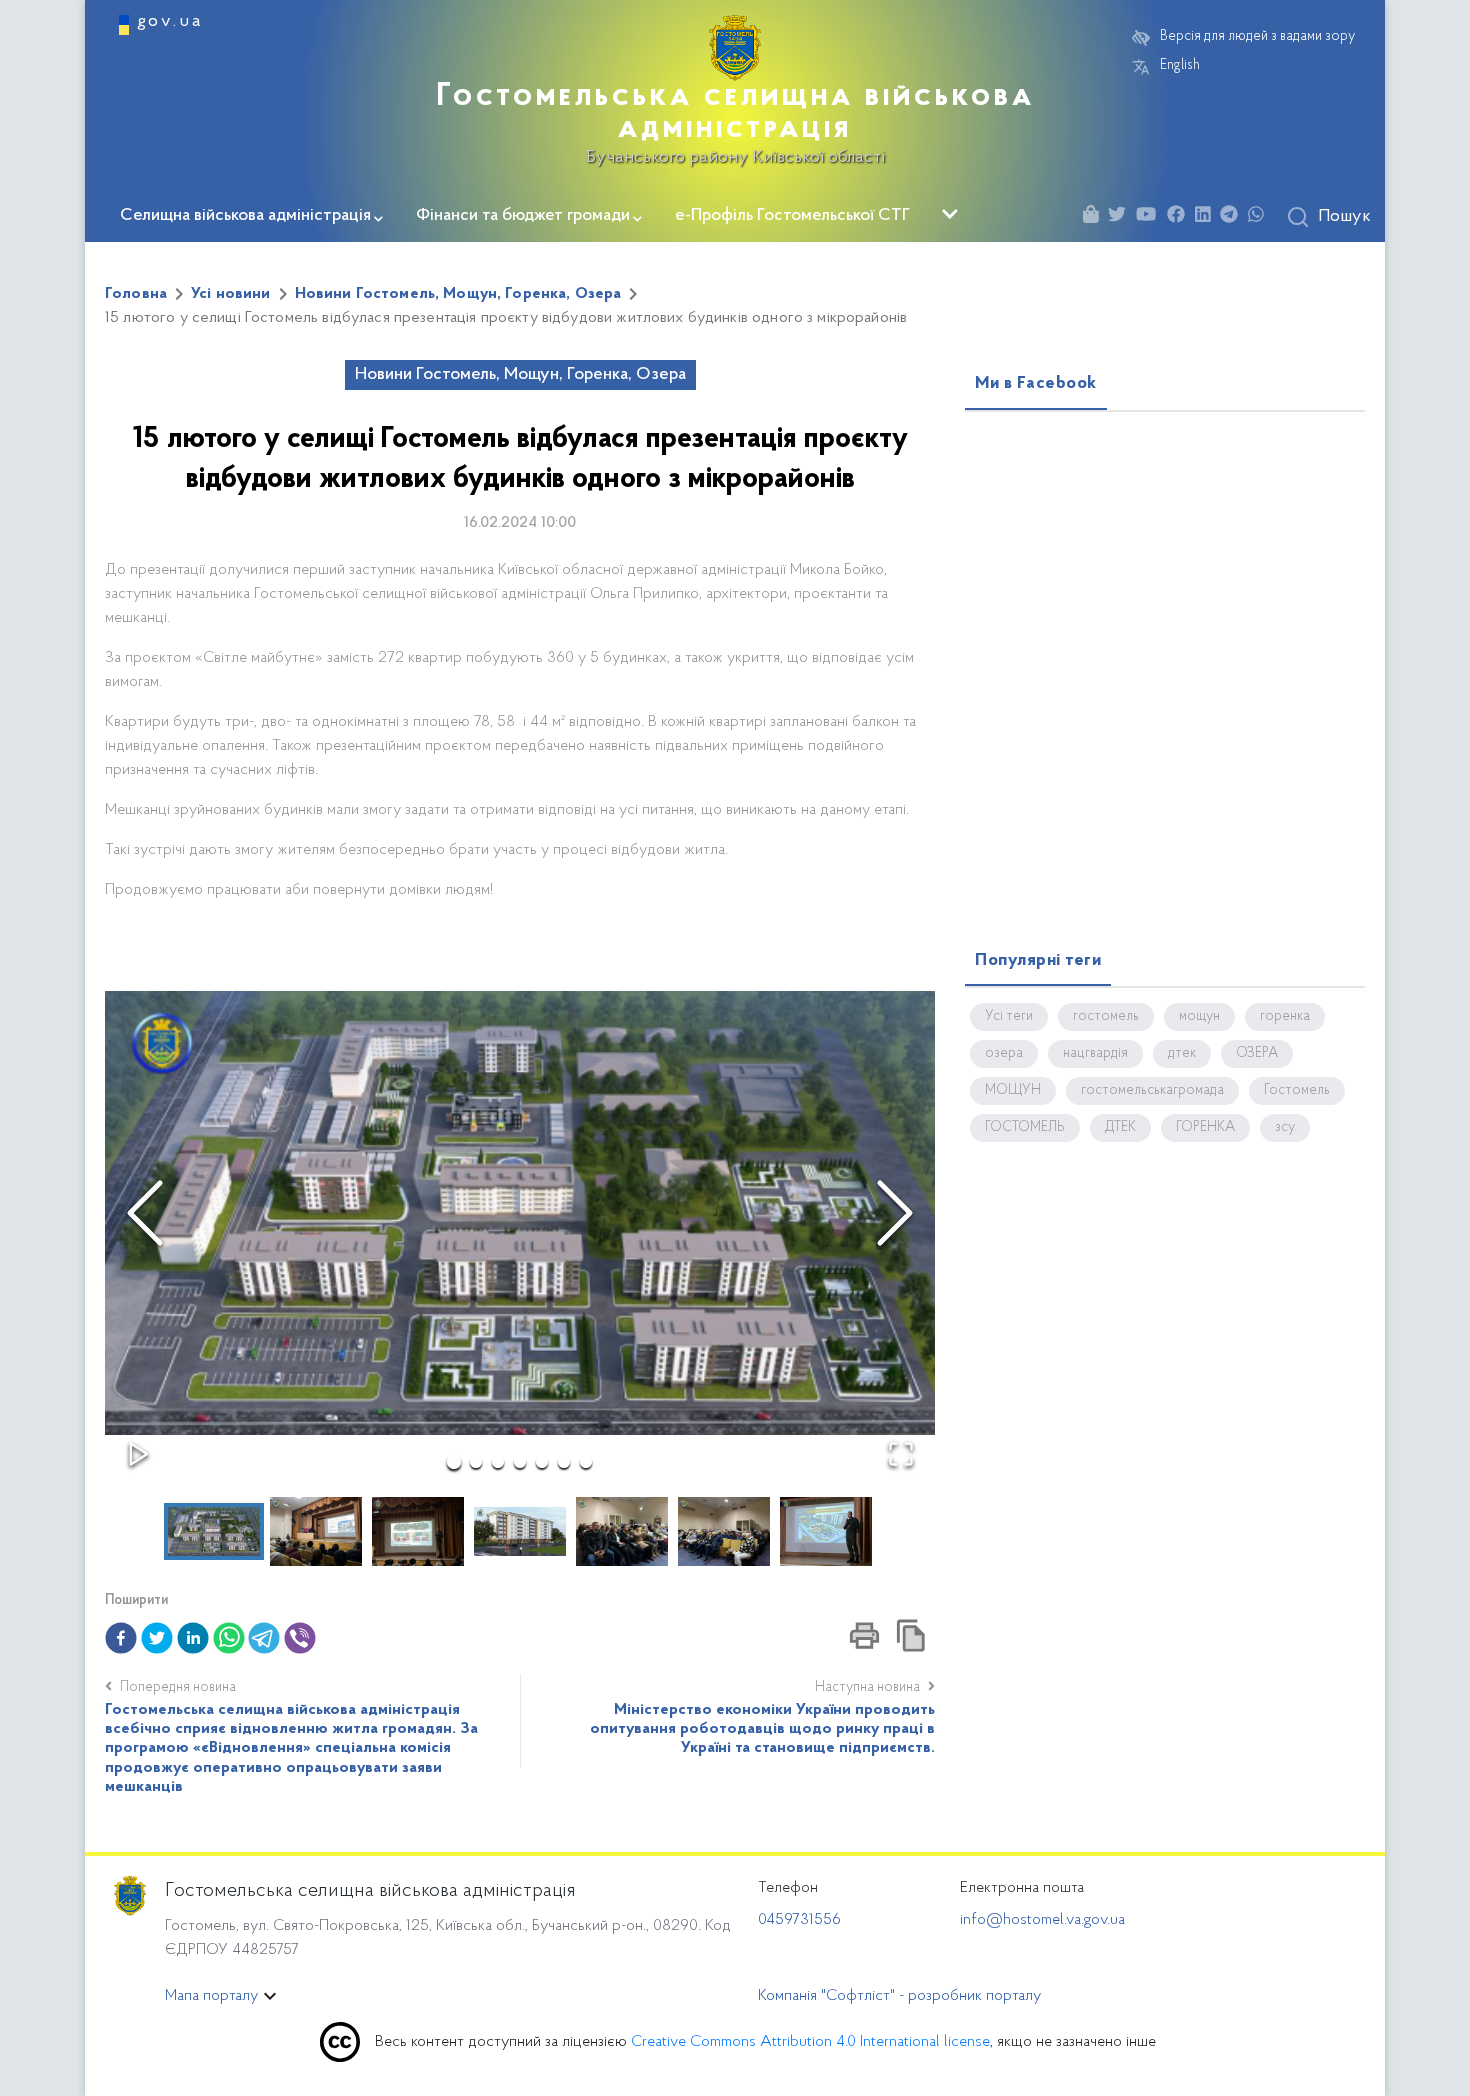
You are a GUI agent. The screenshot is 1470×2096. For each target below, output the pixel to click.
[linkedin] (193, 1638)
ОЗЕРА (1257, 1054)
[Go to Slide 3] (498, 1462)
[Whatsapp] (1261, 217)
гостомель (1106, 1017)
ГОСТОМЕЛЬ (1025, 1128)
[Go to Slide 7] (586, 1462)
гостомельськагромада (1152, 1091)
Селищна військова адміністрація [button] (245, 216)
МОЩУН (1013, 1091)
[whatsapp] (229, 1638)
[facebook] (121, 1638)
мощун (1199, 1017)
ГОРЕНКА (1205, 1128)
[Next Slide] (895, 1213)
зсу (1285, 1128)
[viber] (300, 1638)
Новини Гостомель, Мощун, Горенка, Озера (458, 294)
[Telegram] (1234, 217)
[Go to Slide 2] (476, 1462)
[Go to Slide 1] (454, 1462)
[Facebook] (1181, 217)
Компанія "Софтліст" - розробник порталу (899, 1996)
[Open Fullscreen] (901, 1454)
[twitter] (157, 1638)
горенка (1285, 1017)
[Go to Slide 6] (564, 1462)
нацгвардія (1095, 1054)
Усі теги (1009, 1017)
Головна (136, 294)
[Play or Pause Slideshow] (139, 1454)
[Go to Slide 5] (542, 1462)
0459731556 (799, 1920)
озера (1004, 1054)
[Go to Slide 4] (520, 1462)
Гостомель (1297, 1091)
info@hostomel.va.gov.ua (1042, 1920)
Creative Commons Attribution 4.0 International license (810, 2042)
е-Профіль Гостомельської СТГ (792, 216)
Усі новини (231, 294)
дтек (1182, 1054)
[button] (520, 1213)
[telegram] (264, 1638)
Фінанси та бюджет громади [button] (523, 216)
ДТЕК (1120, 1128)
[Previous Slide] (145, 1213)
